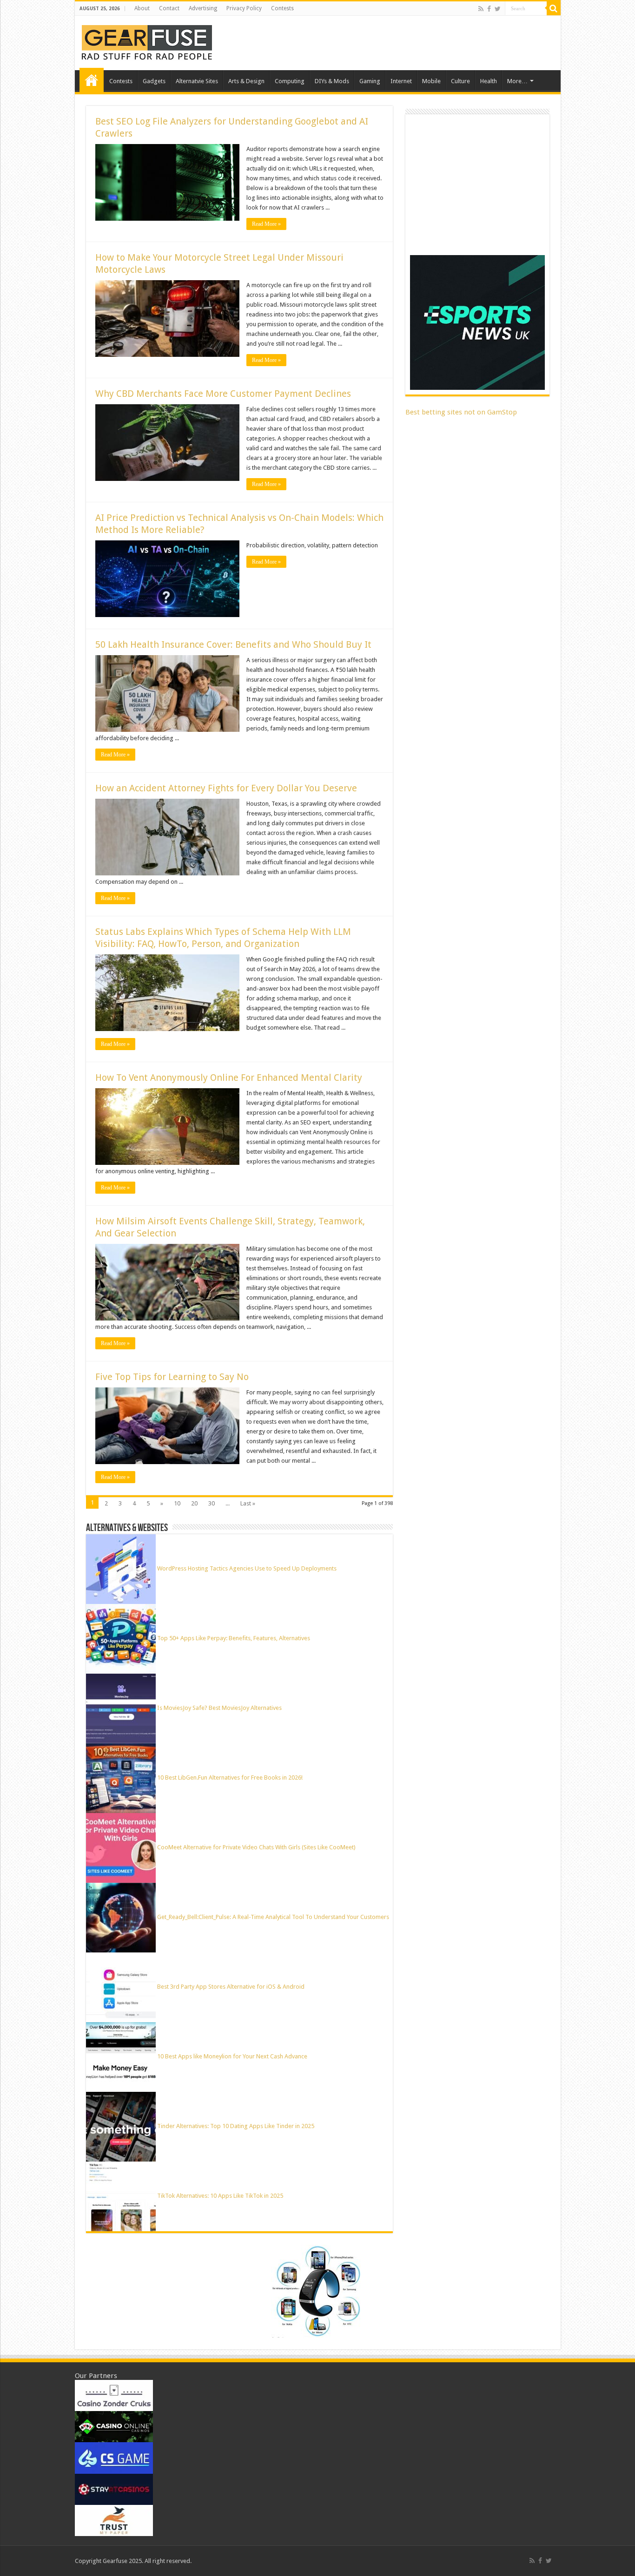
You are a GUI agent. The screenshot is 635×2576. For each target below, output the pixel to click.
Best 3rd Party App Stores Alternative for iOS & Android (231, 1987)
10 (177, 1503)
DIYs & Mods (332, 81)
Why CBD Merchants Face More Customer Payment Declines (223, 394)
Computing (290, 81)
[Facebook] (489, 9)
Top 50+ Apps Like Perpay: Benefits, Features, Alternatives (234, 1638)
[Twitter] (498, 9)
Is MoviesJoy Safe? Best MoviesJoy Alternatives (219, 1708)
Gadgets (154, 81)
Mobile (431, 81)
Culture (460, 81)
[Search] (554, 8)
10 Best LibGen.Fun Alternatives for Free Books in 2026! (230, 1778)
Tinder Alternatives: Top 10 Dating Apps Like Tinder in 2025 (236, 2126)
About (142, 8)
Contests (282, 8)
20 (194, 1503)
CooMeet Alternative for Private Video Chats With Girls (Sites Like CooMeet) (256, 1847)
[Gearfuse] (147, 41)
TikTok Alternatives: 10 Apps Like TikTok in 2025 (220, 2196)
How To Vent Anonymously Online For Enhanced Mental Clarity (229, 1078)
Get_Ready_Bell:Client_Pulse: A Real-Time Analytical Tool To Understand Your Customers (273, 1917)
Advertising (203, 8)
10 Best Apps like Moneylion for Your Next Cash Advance (232, 2056)
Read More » (266, 224)
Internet (401, 81)
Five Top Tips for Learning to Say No (172, 1377)
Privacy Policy (244, 8)
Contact (169, 8)
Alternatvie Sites (197, 81)
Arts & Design (246, 81)
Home (92, 80)
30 (212, 1503)
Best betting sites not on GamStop (461, 412)
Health (489, 81)
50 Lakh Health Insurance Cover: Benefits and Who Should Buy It (233, 644)
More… (517, 81)
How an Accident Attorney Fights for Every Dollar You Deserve (226, 788)
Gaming (370, 81)
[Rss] (481, 9)
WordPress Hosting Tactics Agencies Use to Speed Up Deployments (247, 1568)
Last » (248, 1503)
